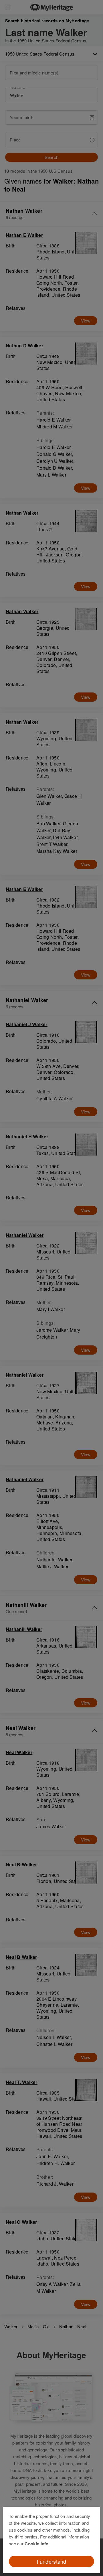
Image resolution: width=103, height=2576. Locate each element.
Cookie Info (36, 2544)
